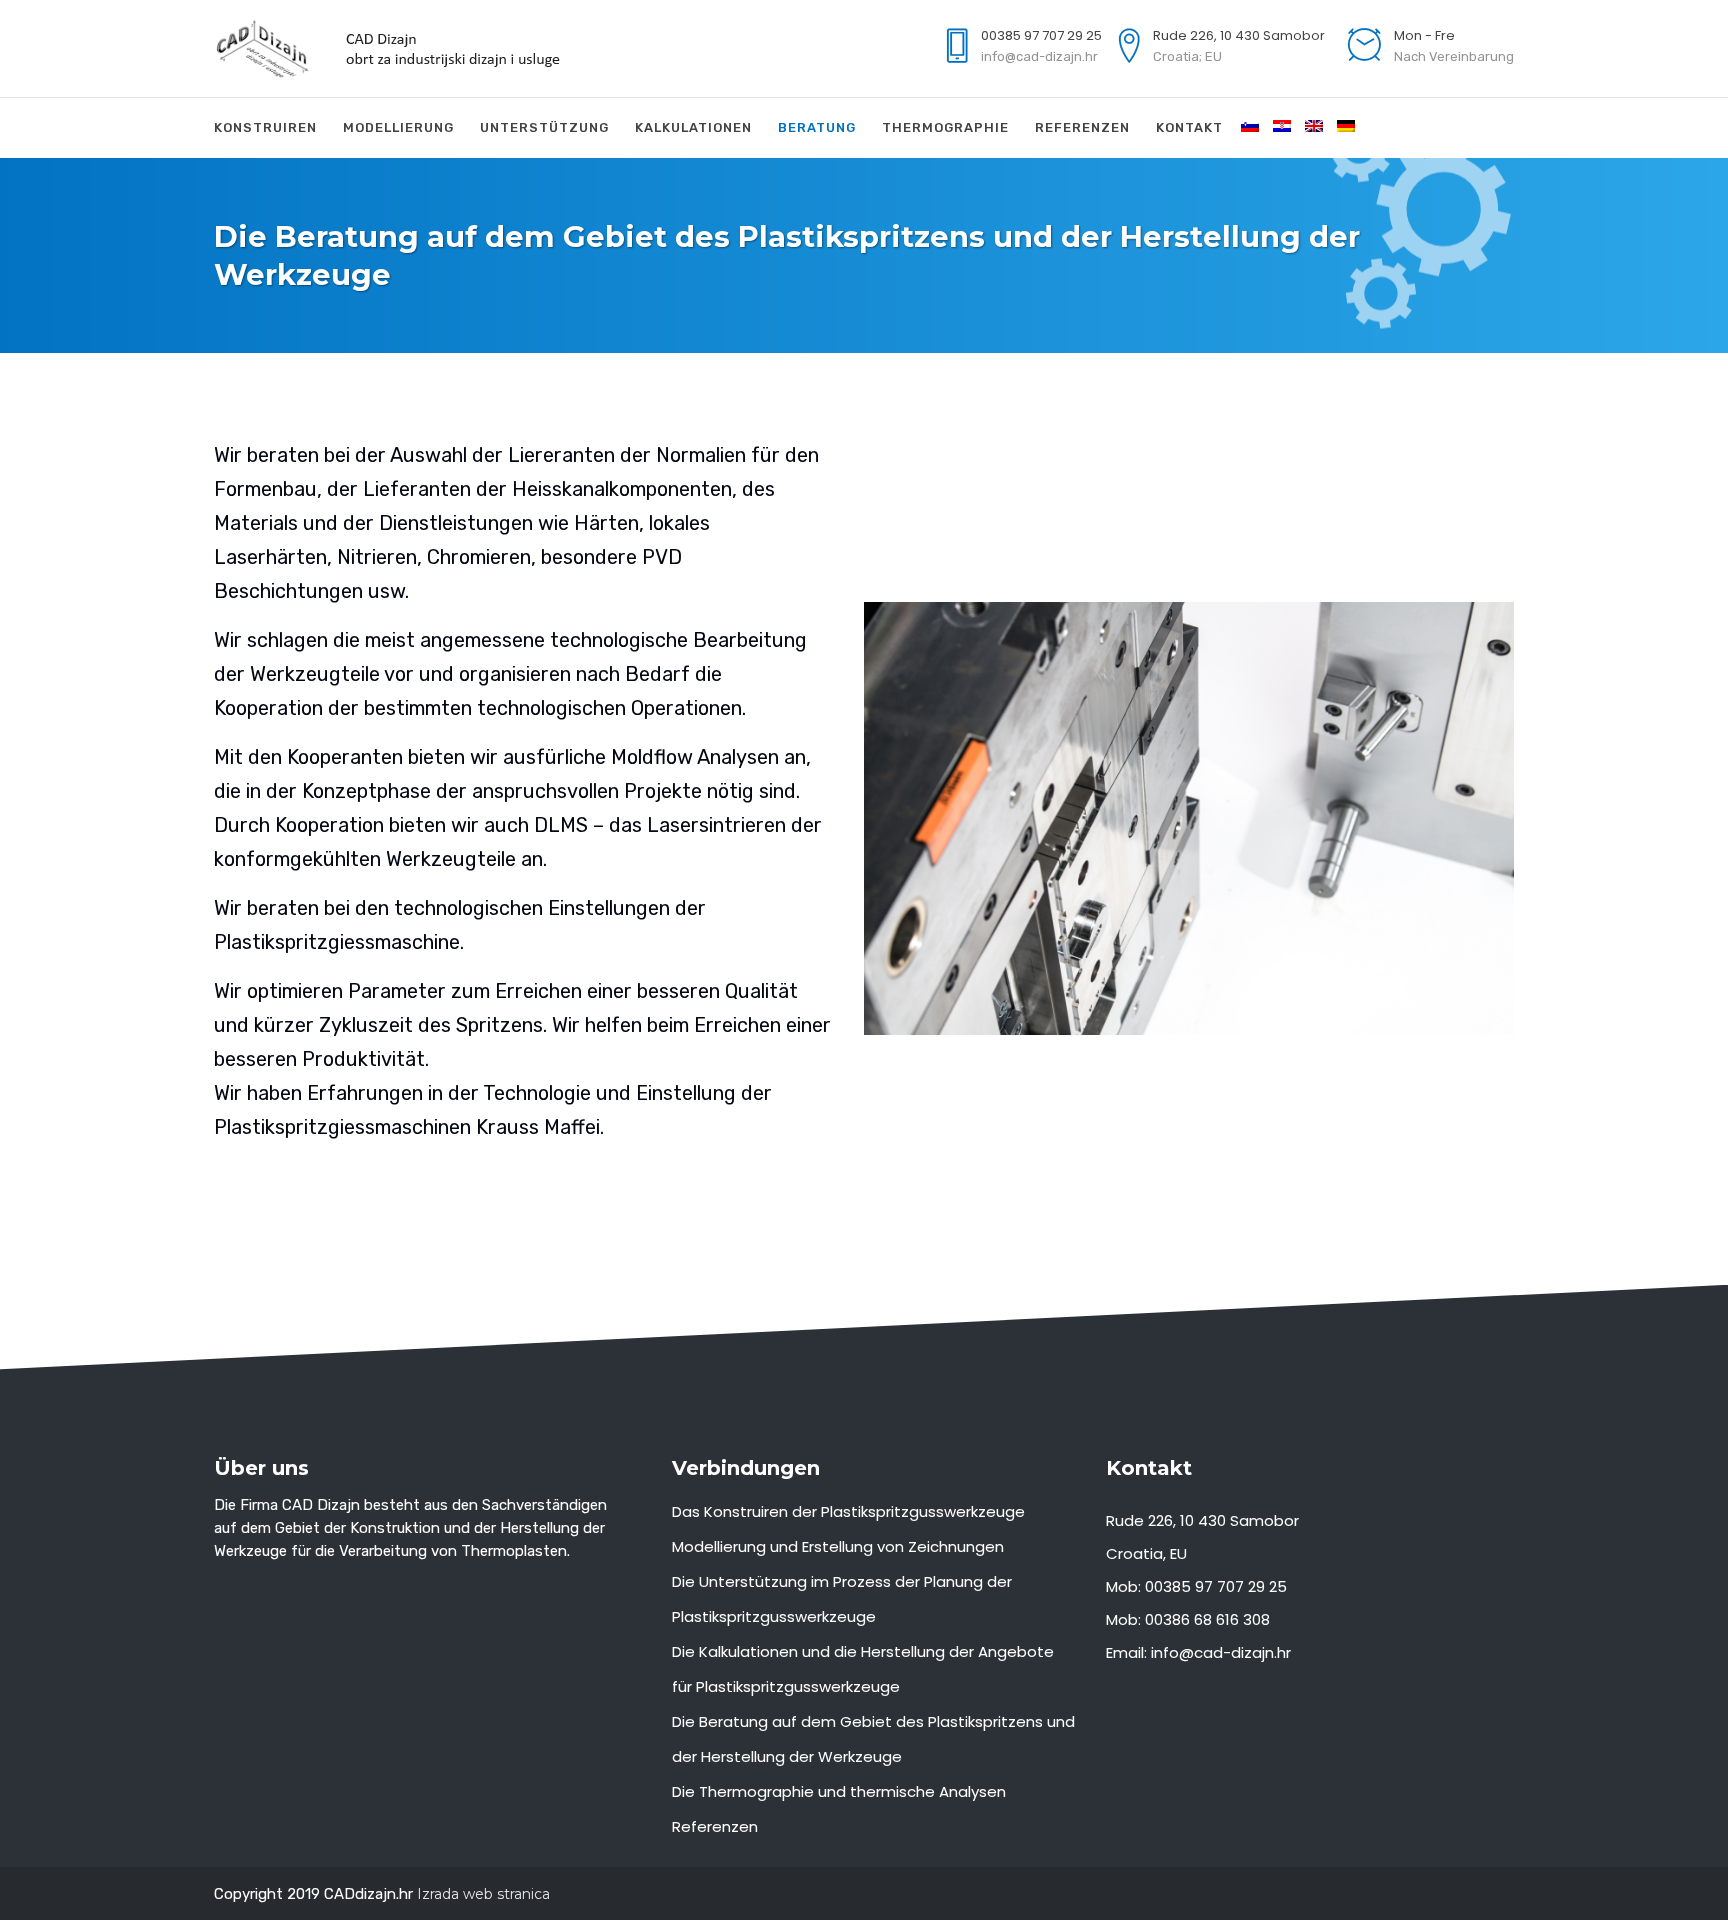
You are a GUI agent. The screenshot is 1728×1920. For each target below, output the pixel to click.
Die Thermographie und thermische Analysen (839, 1791)
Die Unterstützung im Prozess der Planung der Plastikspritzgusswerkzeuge (842, 1599)
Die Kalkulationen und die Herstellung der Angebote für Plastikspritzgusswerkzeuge (863, 1669)
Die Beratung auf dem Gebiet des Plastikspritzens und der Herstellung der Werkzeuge (873, 1739)
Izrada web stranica (483, 1894)
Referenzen (715, 1826)
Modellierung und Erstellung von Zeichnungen (838, 1546)
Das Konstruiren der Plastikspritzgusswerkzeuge (848, 1511)
